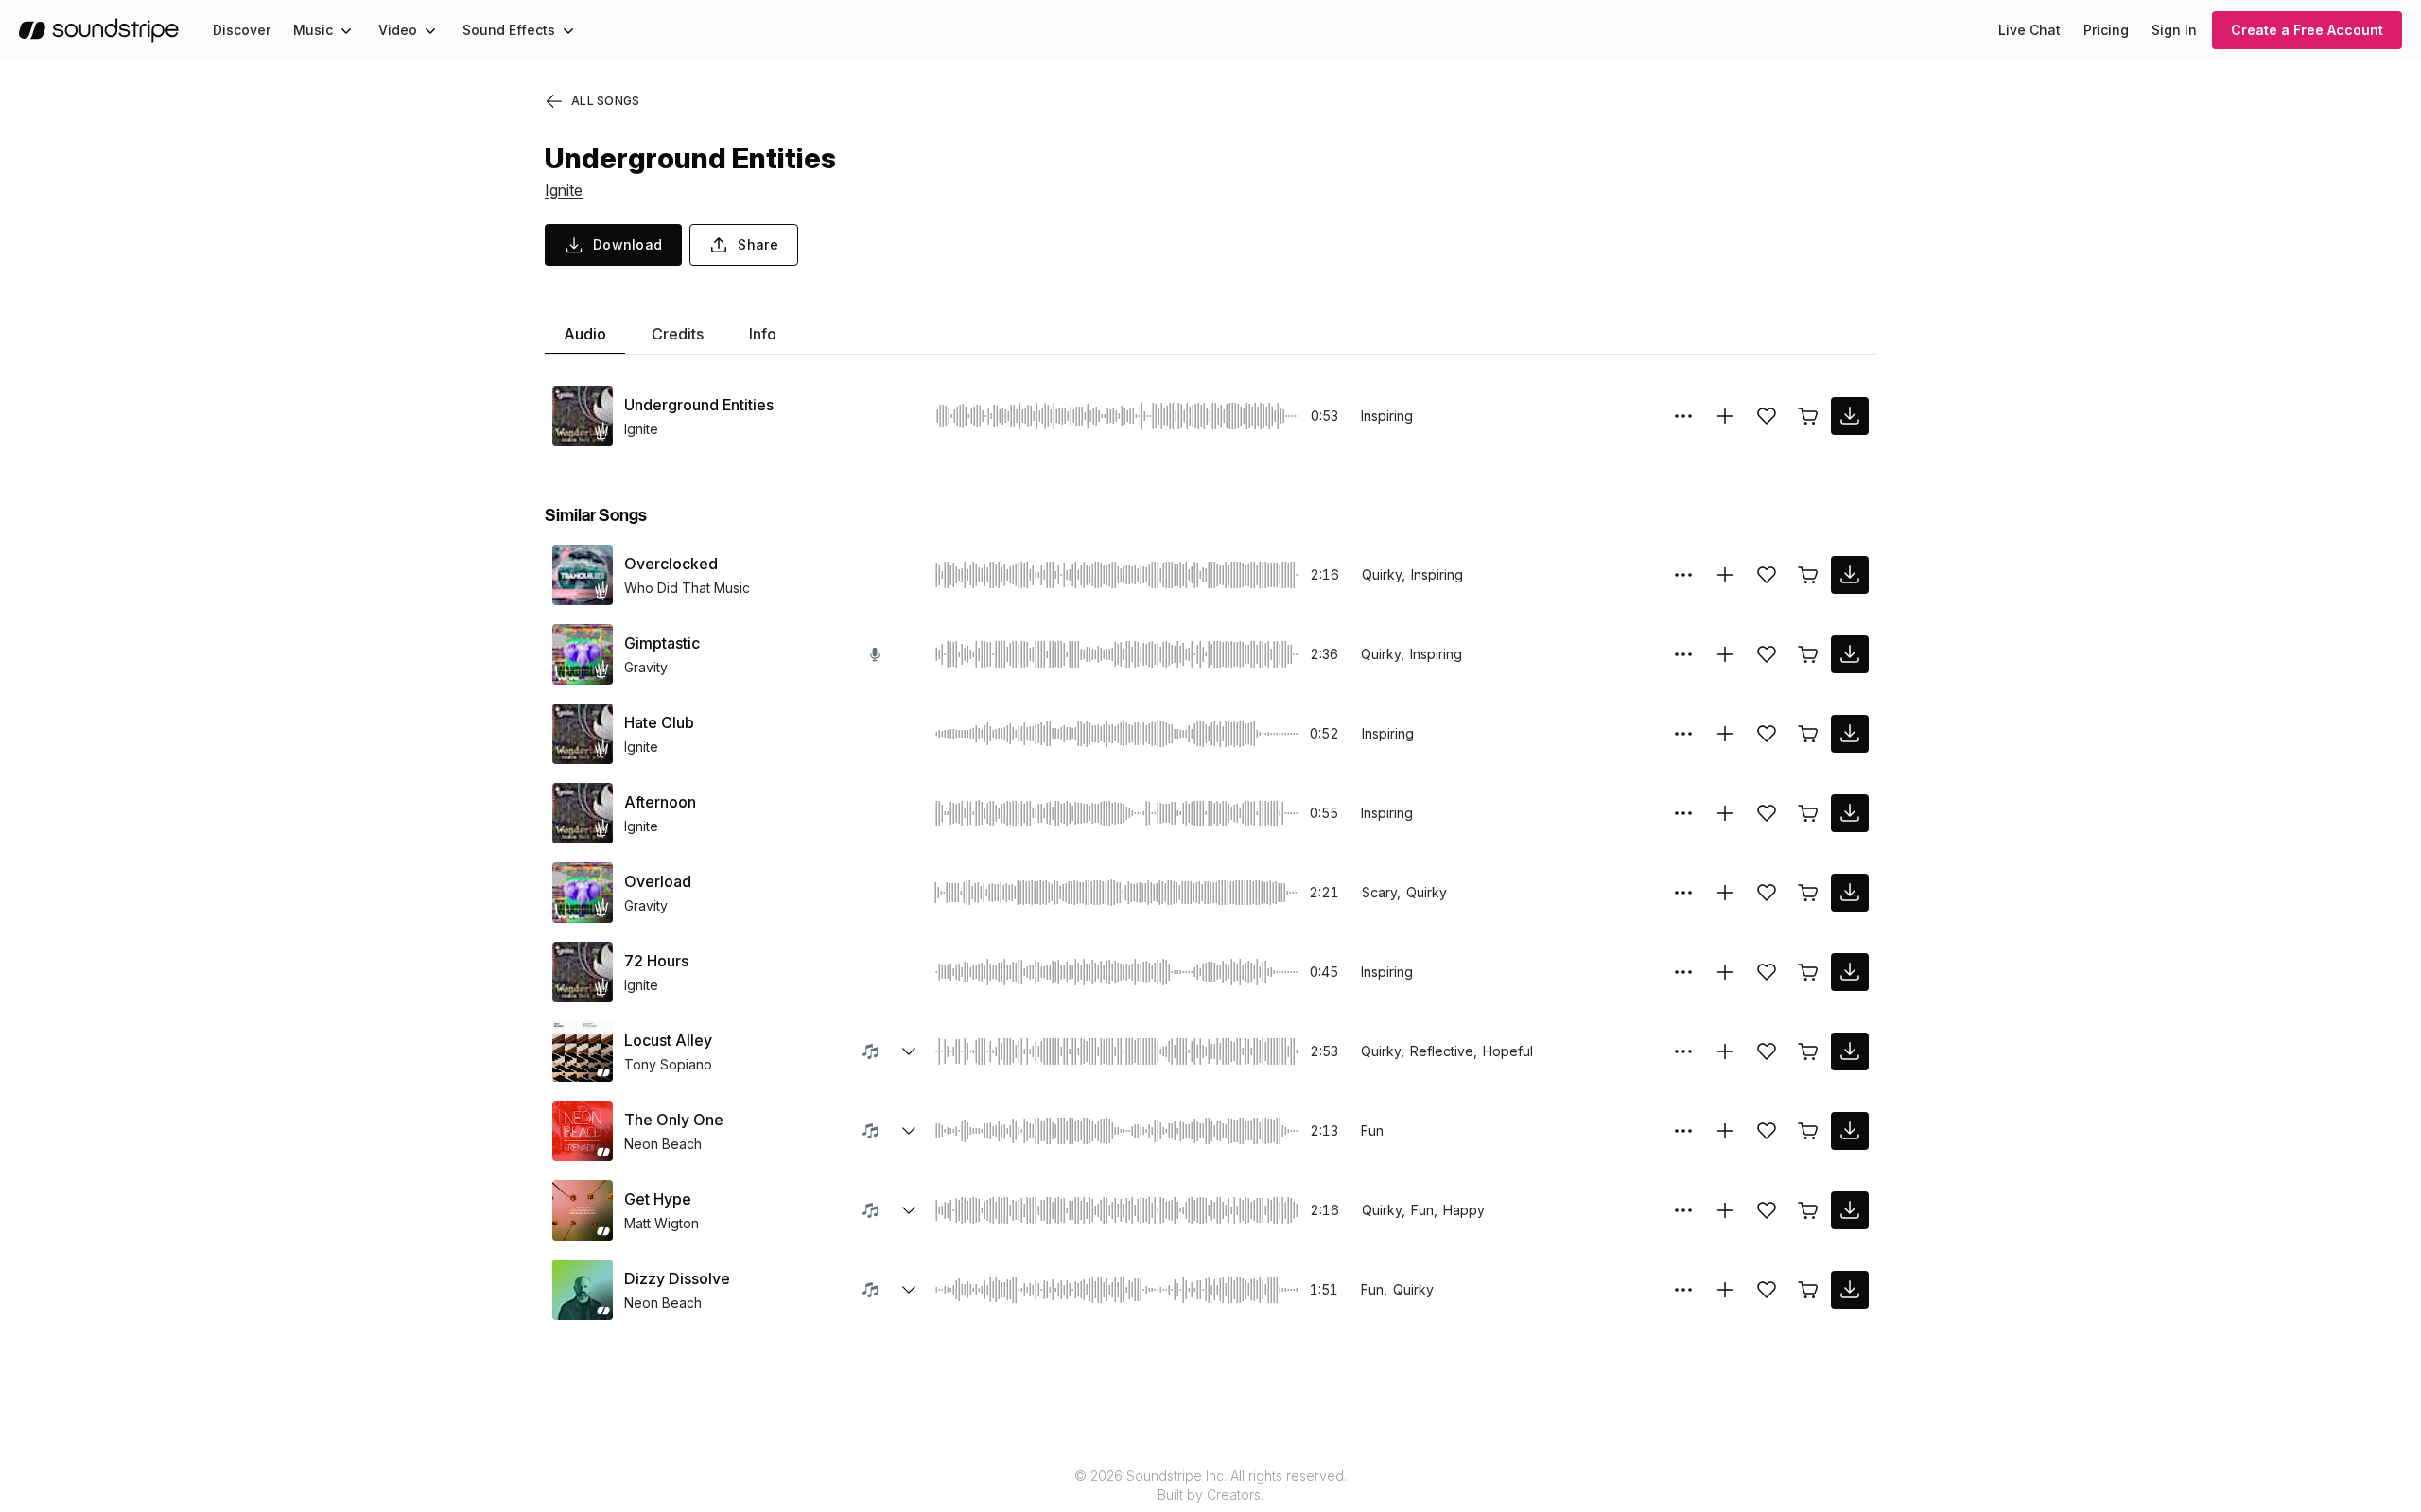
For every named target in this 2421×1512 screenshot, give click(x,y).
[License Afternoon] (1808, 813)
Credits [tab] (678, 334)
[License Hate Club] (1808, 734)
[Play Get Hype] (583, 1210)
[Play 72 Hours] (583, 972)
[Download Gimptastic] (1850, 654)
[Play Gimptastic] (583, 654)
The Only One (674, 1120)
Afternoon (660, 802)
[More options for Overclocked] (1683, 575)
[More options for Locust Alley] (1683, 1051)
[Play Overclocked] (583, 575)
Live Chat (2029, 30)
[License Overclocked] (1808, 575)
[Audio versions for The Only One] (909, 1131)
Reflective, (1444, 1051)
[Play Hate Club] (583, 734)
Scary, (1381, 892)
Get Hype (658, 1199)
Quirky (1427, 892)
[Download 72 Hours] (1850, 972)
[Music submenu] (346, 30)
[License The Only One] (1808, 1131)
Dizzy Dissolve (677, 1278)
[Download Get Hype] (1850, 1210)
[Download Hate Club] (1850, 734)
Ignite (564, 190)
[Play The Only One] (583, 1131)
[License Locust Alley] (1808, 1051)
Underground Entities (699, 405)
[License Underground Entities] (1808, 416)
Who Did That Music (687, 588)
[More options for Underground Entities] (1683, 416)
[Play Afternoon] (583, 813)
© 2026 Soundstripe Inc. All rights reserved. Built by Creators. (1210, 1485)
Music (313, 30)
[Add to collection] (1725, 416)
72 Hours (656, 961)
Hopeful (1508, 1051)
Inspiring (1387, 416)
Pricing (2106, 30)
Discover (242, 30)
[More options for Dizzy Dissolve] (1683, 1290)
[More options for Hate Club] (1683, 734)
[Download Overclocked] (1850, 575)
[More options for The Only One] (1683, 1131)
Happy (1464, 1210)
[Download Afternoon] (1850, 813)
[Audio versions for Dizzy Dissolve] (909, 1290)
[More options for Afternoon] (1683, 813)
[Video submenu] (430, 30)
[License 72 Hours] (1808, 972)
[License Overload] (1808, 893)
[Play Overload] (583, 893)
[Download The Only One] (1850, 1131)
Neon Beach (663, 1144)
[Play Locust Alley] (583, 1051)
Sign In (2174, 30)
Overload (658, 881)
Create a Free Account (2307, 30)
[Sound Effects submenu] (568, 30)
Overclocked (671, 564)
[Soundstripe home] (99, 30)
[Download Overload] (1850, 893)
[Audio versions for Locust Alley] (909, 1051)
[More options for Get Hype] (1683, 1210)
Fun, (1424, 1210)
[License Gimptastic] (1808, 654)
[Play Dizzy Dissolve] (583, 1290)
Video (398, 30)
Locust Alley (668, 1040)
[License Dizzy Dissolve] (1808, 1290)
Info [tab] (763, 334)
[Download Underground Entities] (1850, 416)
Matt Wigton (662, 1223)
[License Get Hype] (1808, 1210)
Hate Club (659, 722)
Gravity (646, 667)
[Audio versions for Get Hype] (909, 1210)
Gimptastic (662, 643)
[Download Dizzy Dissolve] (1850, 1290)
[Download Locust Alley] (1850, 1051)
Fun (1372, 1130)
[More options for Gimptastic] (1683, 654)
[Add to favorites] (1767, 416)
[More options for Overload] (1683, 893)
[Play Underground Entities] (583, 416)
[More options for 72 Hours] (1683, 972)
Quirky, (1384, 574)
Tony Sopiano (668, 1064)
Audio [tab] (585, 334)
